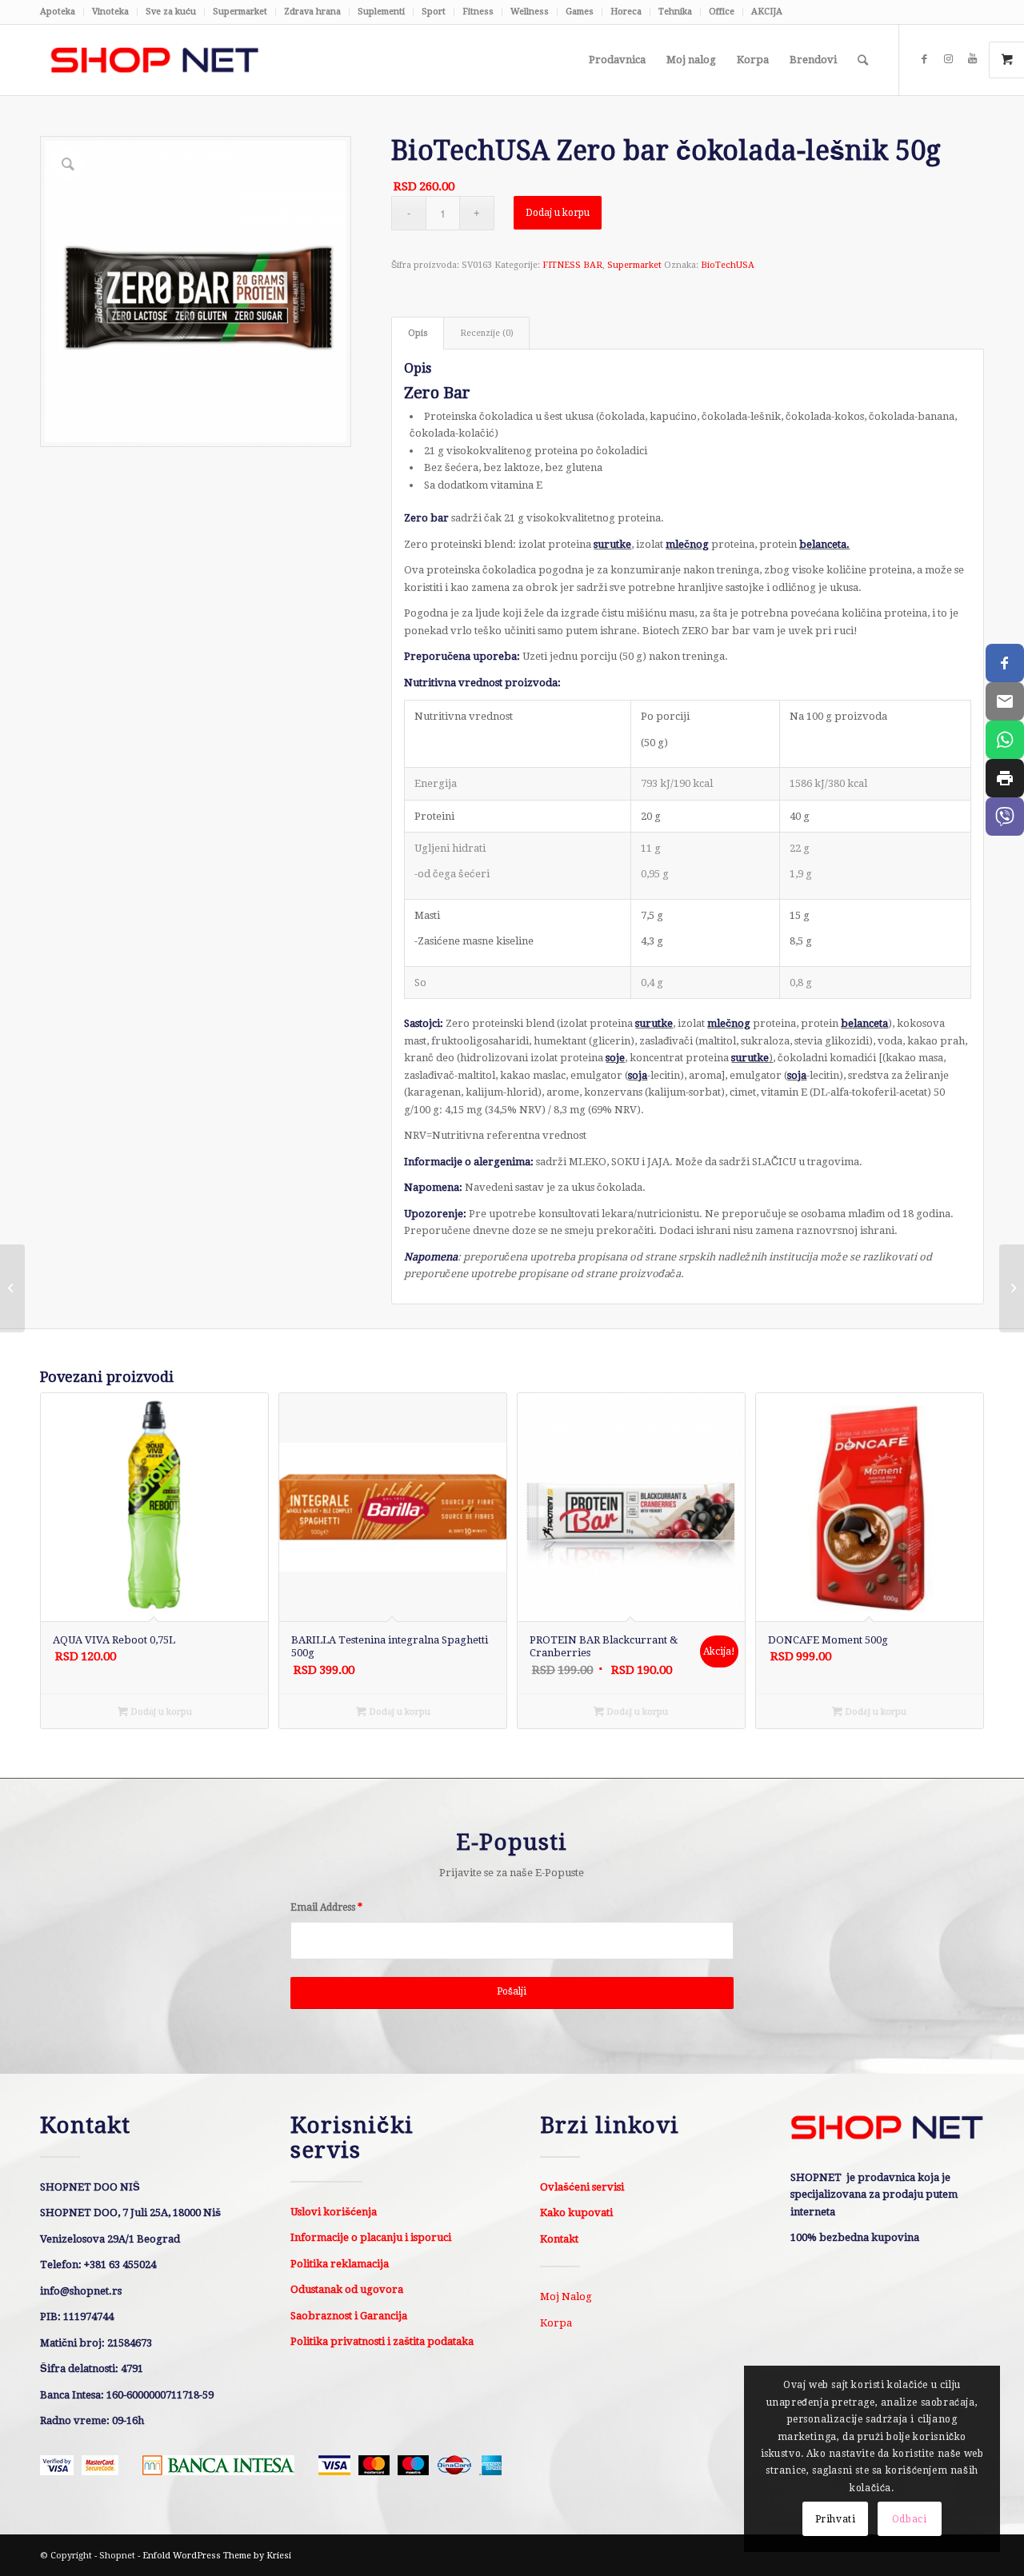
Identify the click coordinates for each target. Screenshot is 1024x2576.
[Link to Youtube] (972, 59)
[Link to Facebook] (924, 59)
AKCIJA (767, 12)
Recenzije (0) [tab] (487, 333)
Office (722, 12)
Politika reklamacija (340, 2264)
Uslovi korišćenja (334, 2212)
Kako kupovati (576, 2213)
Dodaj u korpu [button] (160, 1712)
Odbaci (910, 2519)
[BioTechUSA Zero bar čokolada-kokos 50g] (1012, 1288)
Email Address (326, 1907)
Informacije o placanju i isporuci (371, 2237)
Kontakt (559, 2239)
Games (580, 12)
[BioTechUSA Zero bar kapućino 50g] (12, 1288)
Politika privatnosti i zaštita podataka (382, 2341)
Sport (434, 12)
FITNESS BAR (572, 265)
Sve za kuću (171, 12)
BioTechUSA (728, 265)
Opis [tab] (418, 333)
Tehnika (675, 12)
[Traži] (863, 60)
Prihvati (836, 2519)
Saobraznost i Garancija (349, 2316)
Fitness (478, 12)
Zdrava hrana (312, 12)
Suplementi (381, 12)
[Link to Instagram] (948, 59)
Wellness (530, 12)
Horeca (626, 12)
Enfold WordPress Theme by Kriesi (217, 2556)
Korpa (556, 2323)
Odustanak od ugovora (347, 2289)
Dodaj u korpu (558, 213)
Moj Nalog (566, 2296)
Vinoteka (110, 12)
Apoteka (58, 12)
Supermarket (240, 12)
